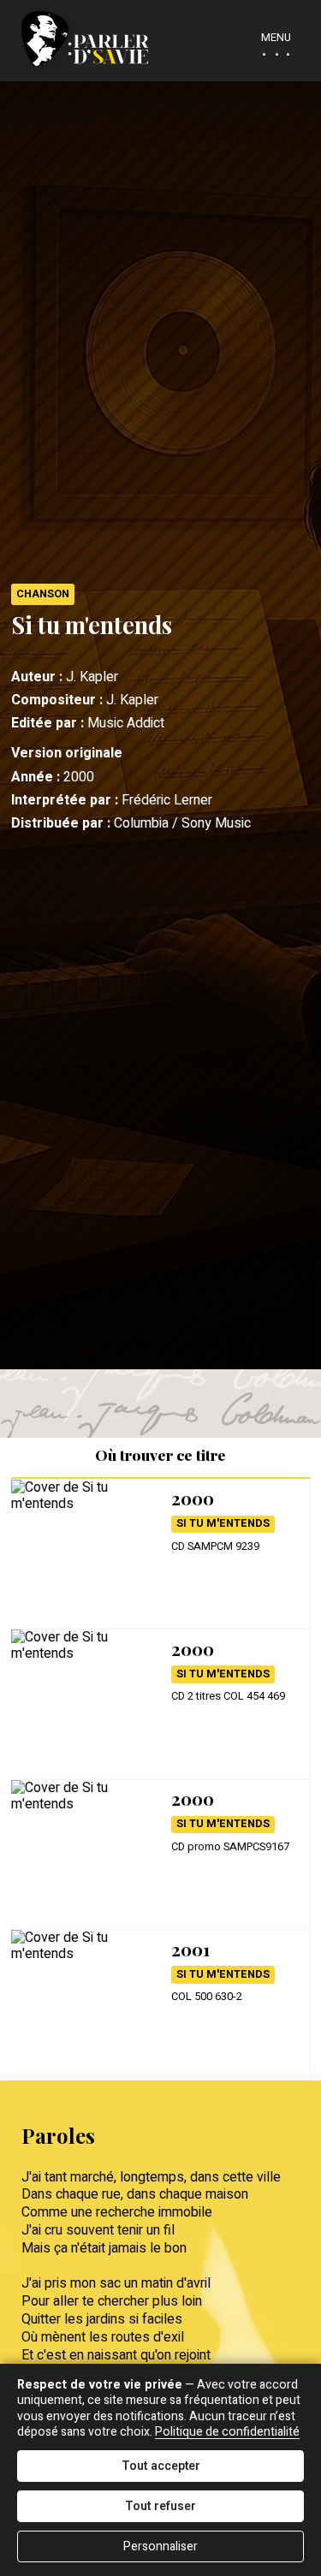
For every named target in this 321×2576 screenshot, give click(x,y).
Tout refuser (160, 2506)
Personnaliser (160, 2546)
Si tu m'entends (223, 1523)
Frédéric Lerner (167, 800)
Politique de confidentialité (227, 2432)
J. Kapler (92, 677)
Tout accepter (161, 2466)
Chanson (43, 594)
